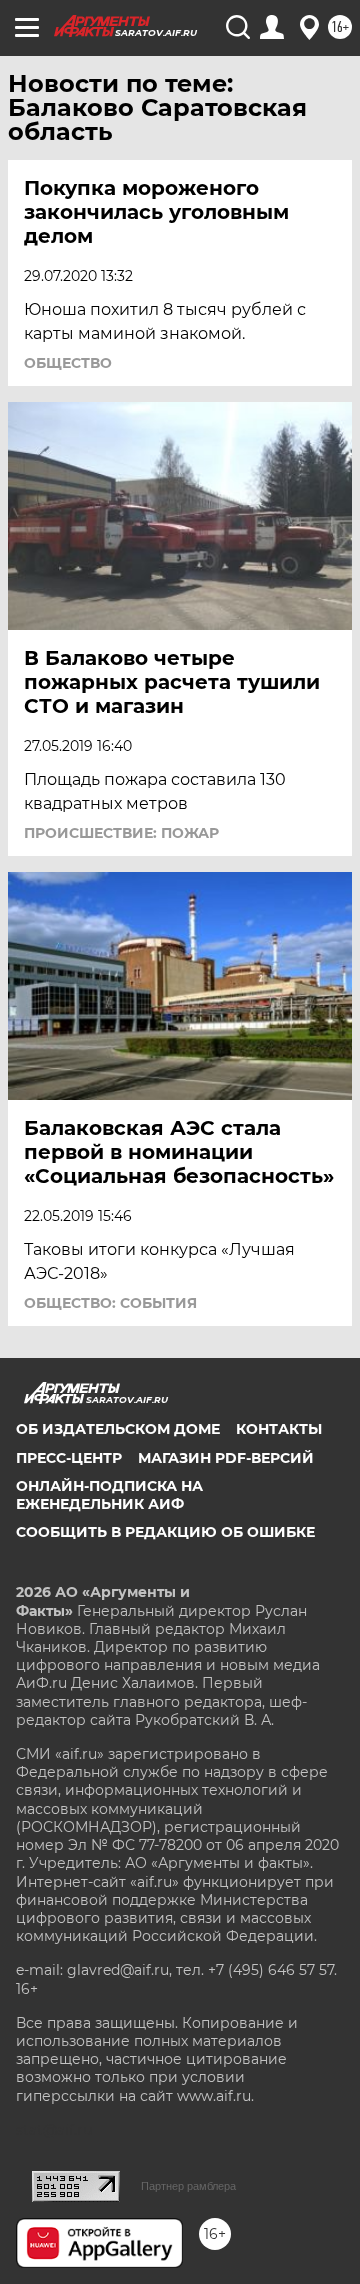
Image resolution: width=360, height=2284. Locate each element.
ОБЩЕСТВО (68, 363)
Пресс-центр (69, 1458)
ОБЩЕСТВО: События (110, 1303)
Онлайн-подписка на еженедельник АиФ (109, 1495)
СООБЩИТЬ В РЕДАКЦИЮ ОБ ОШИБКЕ (165, 1532)
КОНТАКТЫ (279, 1429)
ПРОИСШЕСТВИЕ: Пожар (121, 833)
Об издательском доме (118, 1429)
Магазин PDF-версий (226, 1458)
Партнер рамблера (188, 2186)
